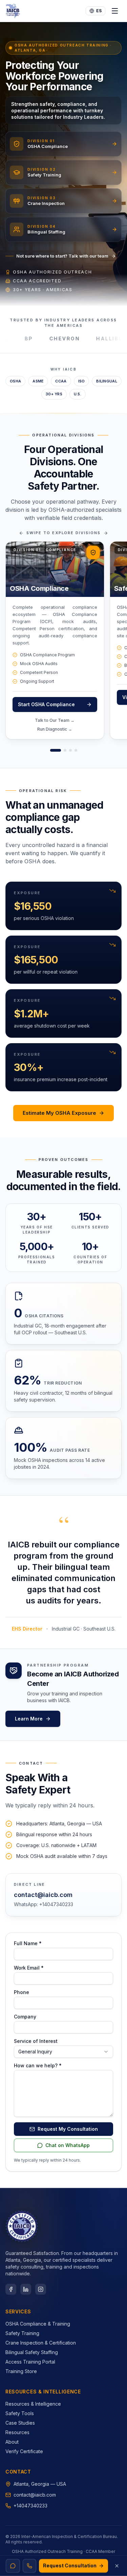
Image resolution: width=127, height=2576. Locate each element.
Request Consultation (70, 2566)
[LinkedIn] (26, 2289)
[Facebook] (11, 2289)
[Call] (29, 2566)
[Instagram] (41, 2289)
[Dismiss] (117, 2566)
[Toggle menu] (115, 11)
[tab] (56, 750)
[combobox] (63, 2052)
